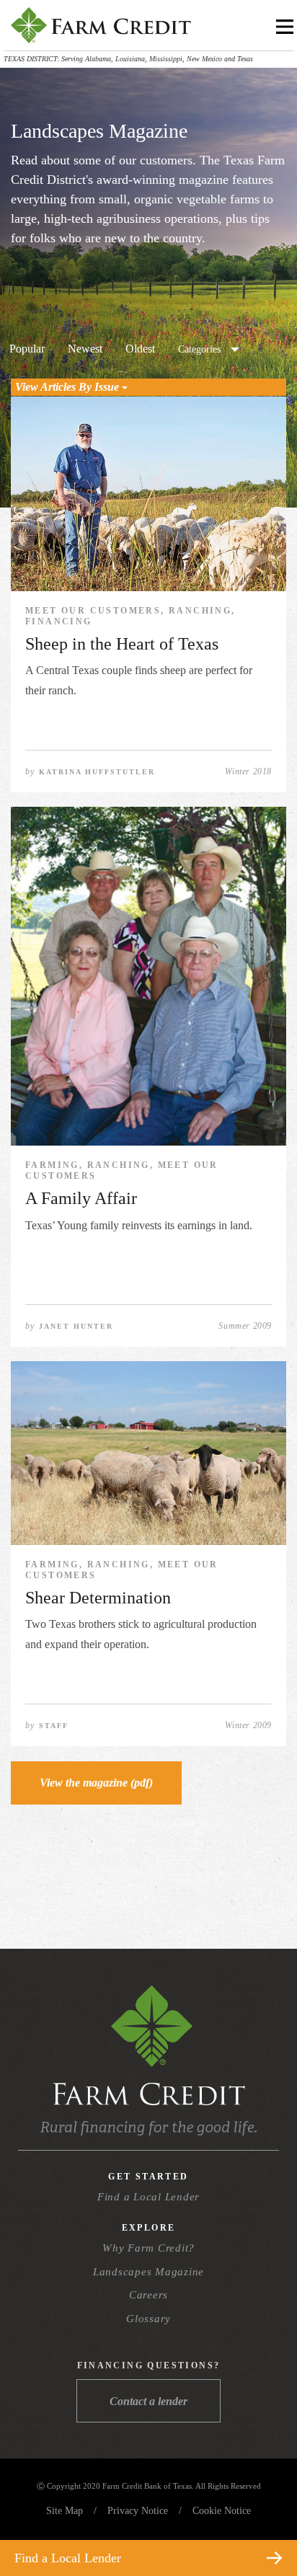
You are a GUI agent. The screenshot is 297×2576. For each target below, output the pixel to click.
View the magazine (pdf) (96, 1783)
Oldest (140, 349)
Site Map (65, 2511)
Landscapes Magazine (148, 2272)
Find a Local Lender (148, 2197)
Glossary (148, 2319)
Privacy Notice (138, 2511)
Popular (27, 349)
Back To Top (260, 2524)
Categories (199, 349)
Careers (148, 2295)
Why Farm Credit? (148, 2248)
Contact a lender (148, 2401)
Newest (85, 349)
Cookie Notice (222, 2511)
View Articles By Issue (68, 387)
